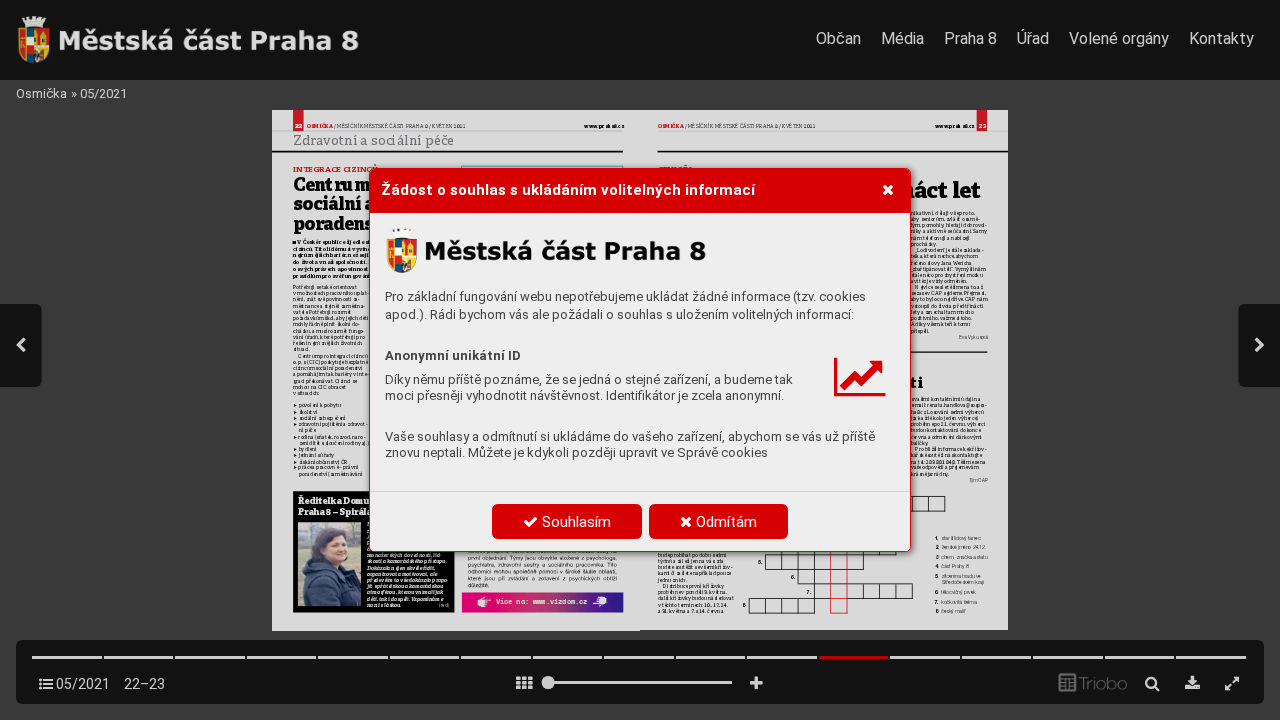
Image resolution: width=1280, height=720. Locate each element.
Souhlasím (574, 522)
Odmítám (724, 522)
